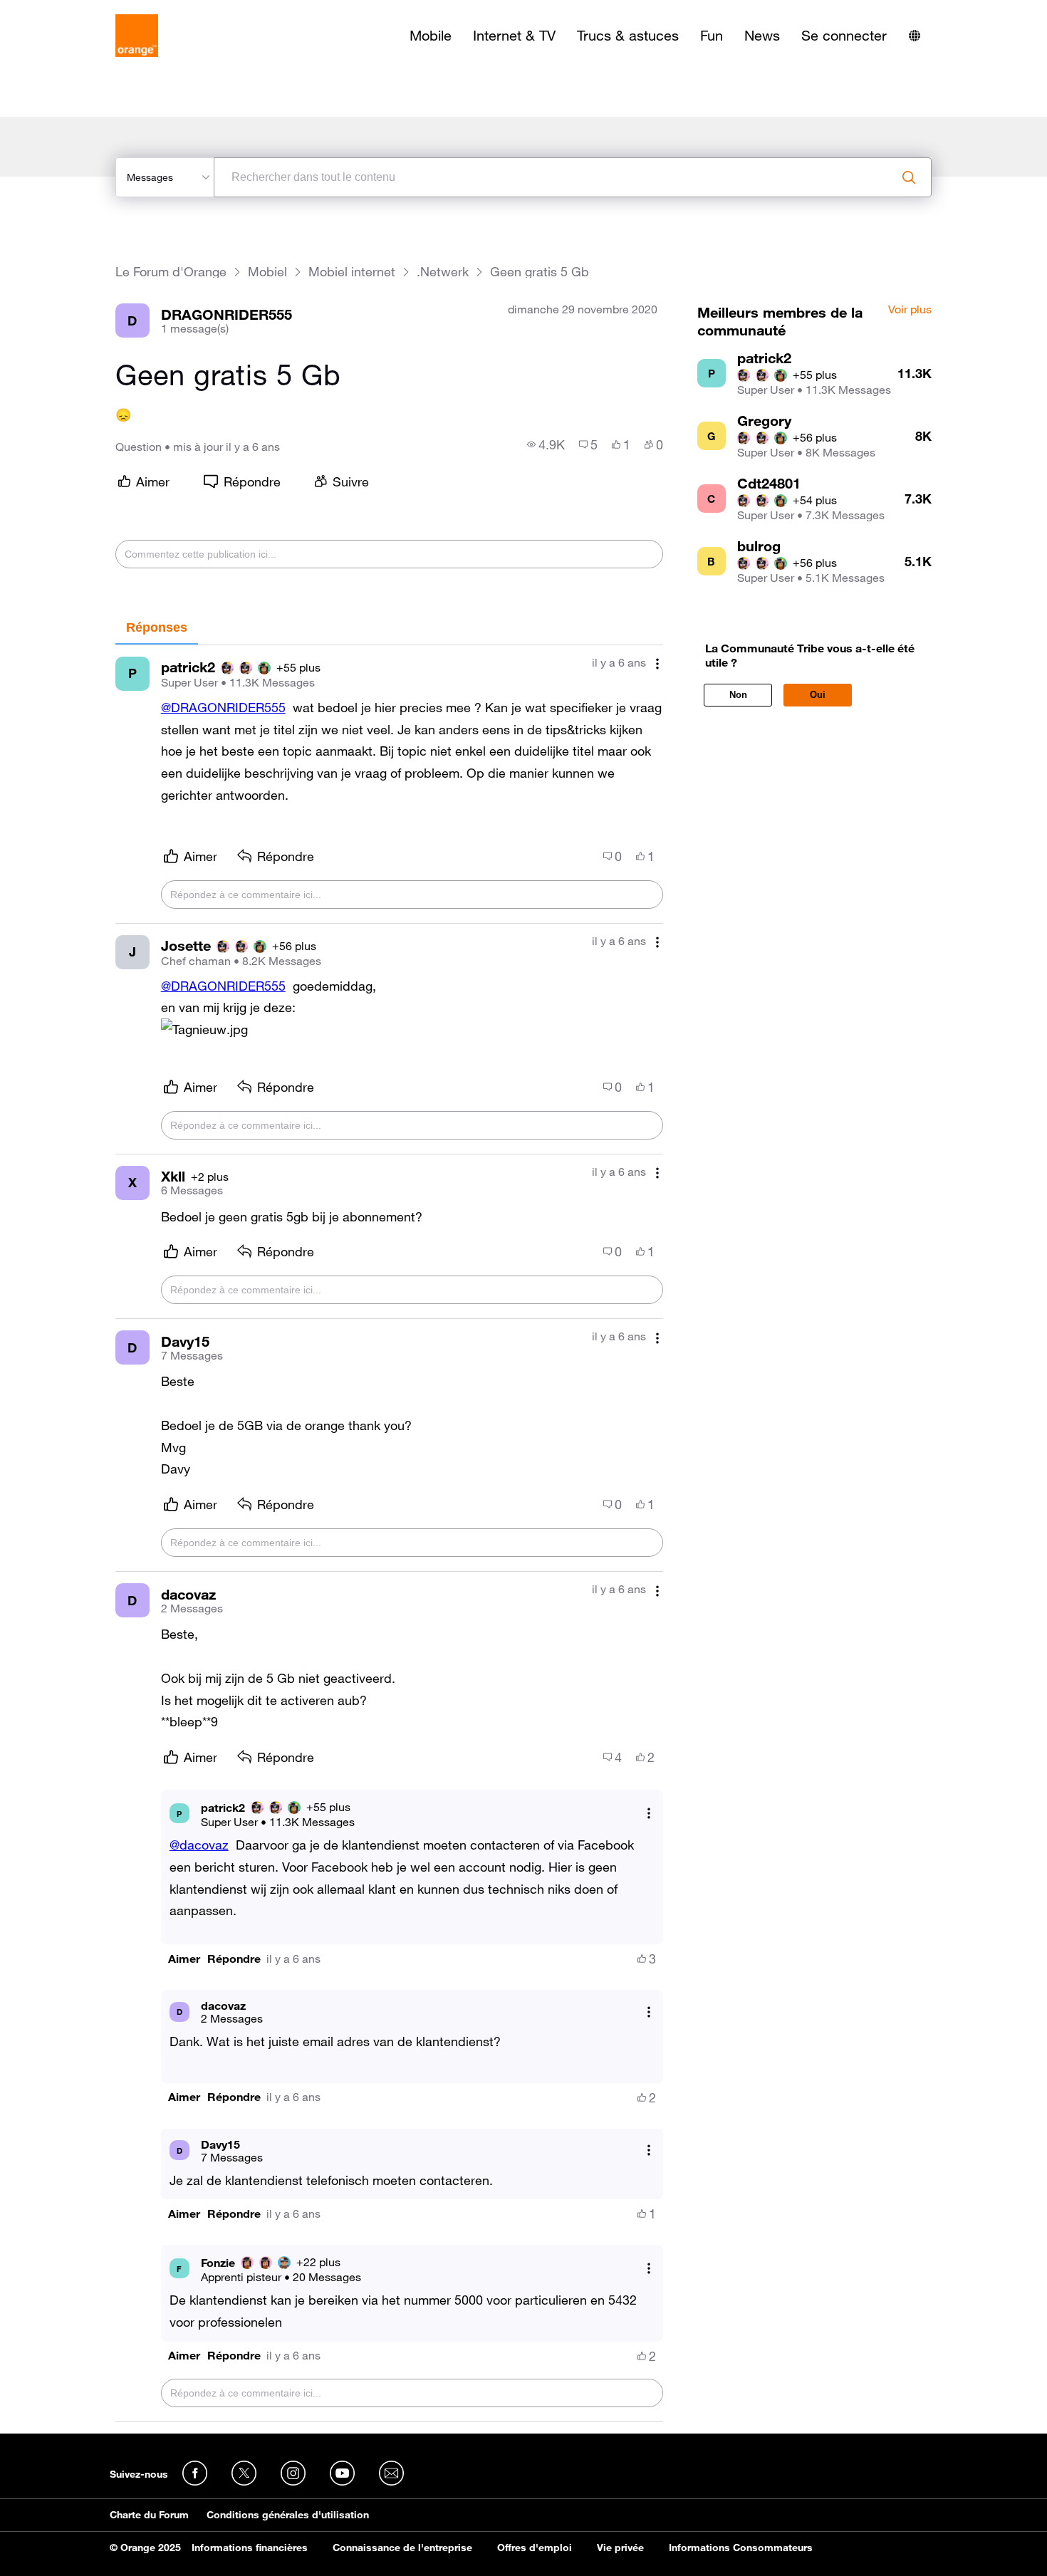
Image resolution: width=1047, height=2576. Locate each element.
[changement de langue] (915, 36)
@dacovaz (199, 1845)
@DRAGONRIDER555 (223, 707)
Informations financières (250, 2548)
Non (738, 695)
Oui (818, 695)
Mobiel (267, 272)
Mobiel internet (352, 272)
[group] (546, 444)
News (762, 36)
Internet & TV (514, 36)
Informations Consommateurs (741, 2548)
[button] (184, 1959)
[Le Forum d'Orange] (137, 36)
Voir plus (910, 310)
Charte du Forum (149, 2515)
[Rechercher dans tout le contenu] (909, 177)
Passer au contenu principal (76, 11)
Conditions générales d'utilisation (288, 2515)
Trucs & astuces (628, 36)
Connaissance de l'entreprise (402, 2548)
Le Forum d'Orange (171, 272)
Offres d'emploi (535, 2548)
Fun (712, 36)
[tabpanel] (389, 1534)
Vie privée (620, 2548)
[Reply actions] (649, 1814)
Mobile (431, 36)
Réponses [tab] (157, 627)
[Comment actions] (657, 664)
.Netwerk (443, 272)
